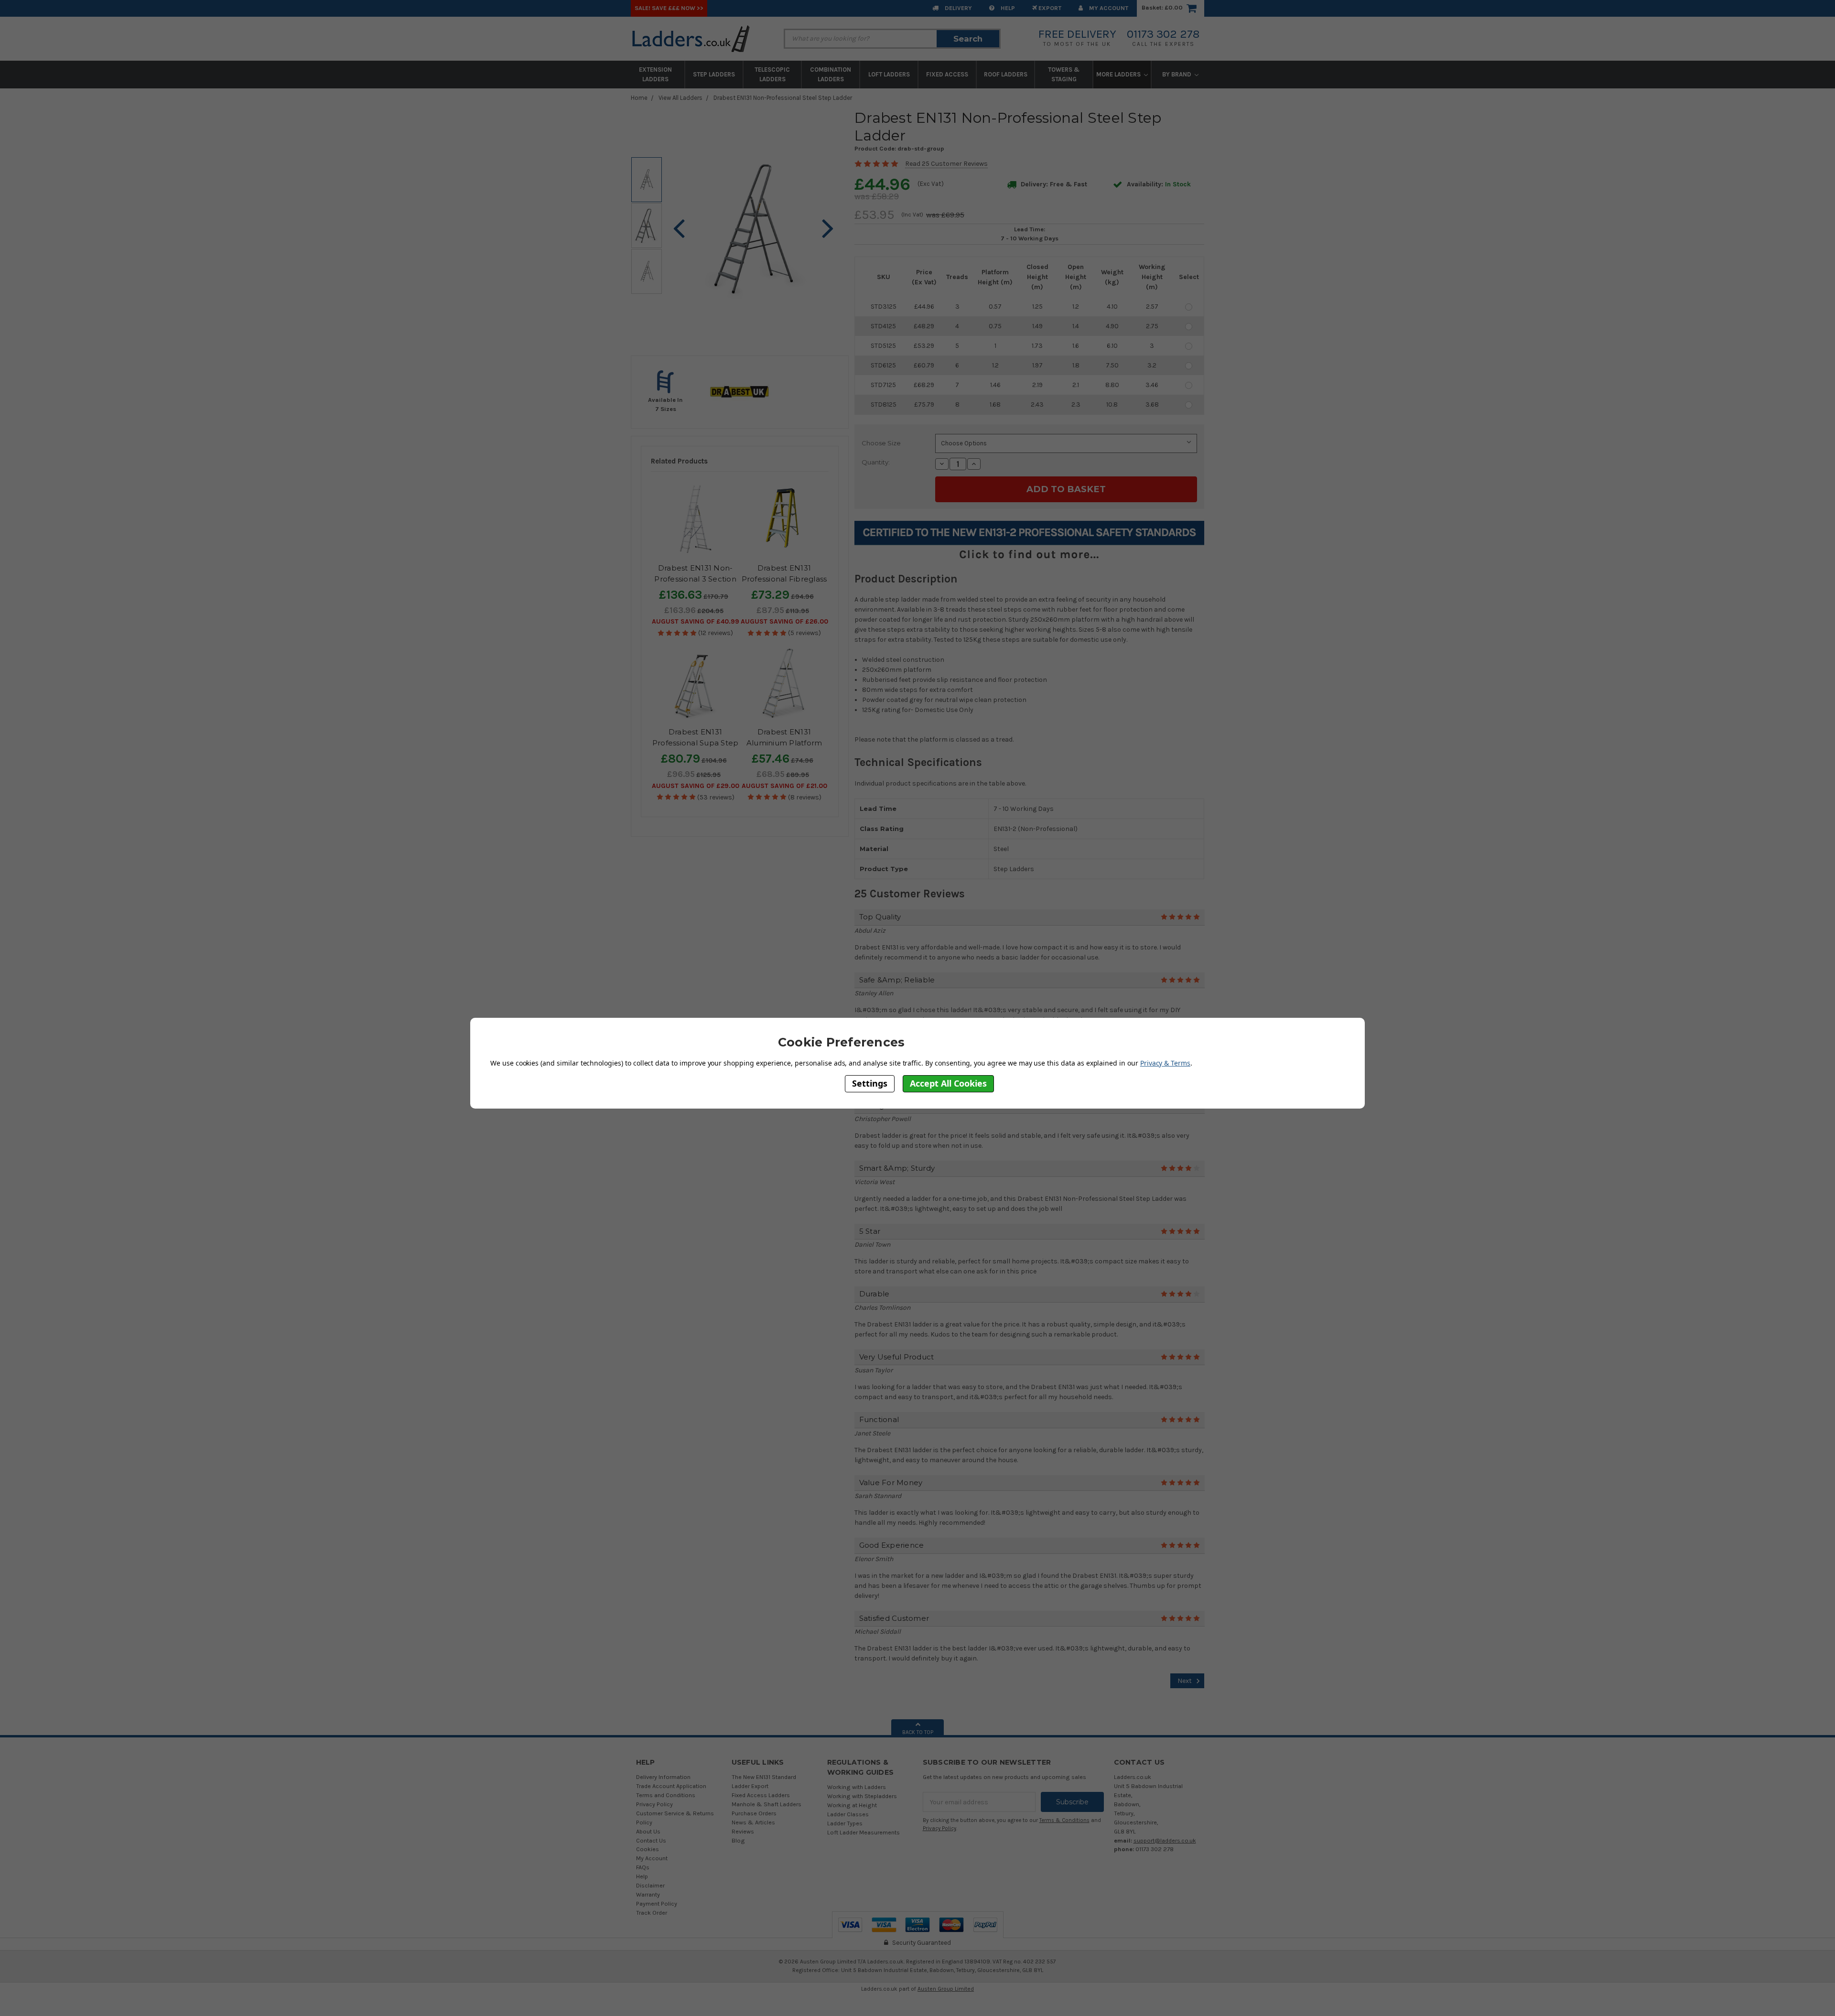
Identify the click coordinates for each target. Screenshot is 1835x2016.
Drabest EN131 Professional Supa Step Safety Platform (696, 743)
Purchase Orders (754, 1813)
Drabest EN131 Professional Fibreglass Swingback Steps (784, 579)
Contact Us (651, 1840)
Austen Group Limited (946, 1989)
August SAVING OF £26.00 (784, 621)
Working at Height (852, 1805)
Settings (870, 1083)
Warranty (648, 1894)
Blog (738, 1840)
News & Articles (753, 1822)
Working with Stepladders (862, 1796)
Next (1185, 1681)
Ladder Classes (848, 1814)
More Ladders (1119, 74)
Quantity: (876, 462)
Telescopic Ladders (772, 74)
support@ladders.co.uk (1165, 1840)
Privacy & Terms (1165, 1062)
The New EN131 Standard (764, 1777)
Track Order (652, 1913)
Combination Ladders (831, 74)
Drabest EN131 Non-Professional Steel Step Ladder (783, 98)
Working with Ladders (857, 1787)
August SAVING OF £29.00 (696, 786)
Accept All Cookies (948, 1083)
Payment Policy (657, 1903)
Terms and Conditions (666, 1795)
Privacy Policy (654, 1804)
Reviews (743, 1831)
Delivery (958, 8)
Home (639, 98)
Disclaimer (650, 1885)
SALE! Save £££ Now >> (669, 8)
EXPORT (1049, 8)
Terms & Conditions (1064, 1820)
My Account (1108, 8)
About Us (648, 1831)
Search (968, 39)
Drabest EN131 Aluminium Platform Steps (784, 743)
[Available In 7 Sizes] (666, 392)
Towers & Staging (1064, 74)
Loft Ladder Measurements (864, 1832)
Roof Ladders (1006, 74)
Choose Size (881, 443)
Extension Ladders (655, 74)
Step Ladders (714, 74)
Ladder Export (750, 1786)
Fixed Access (947, 74)
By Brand (1177, 74)
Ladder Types (845, 1823)
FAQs (643, 1867)
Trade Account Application (671, 1786)
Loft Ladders (889, 74)
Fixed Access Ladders (761, 1795)
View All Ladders (680, 98)
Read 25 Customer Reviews (946, 164)
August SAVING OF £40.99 (696, 621)
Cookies (648, 1849)
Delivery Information (663, 1777)
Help (1007, 8)
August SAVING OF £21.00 (784, 786)
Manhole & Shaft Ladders (766, 1804)
